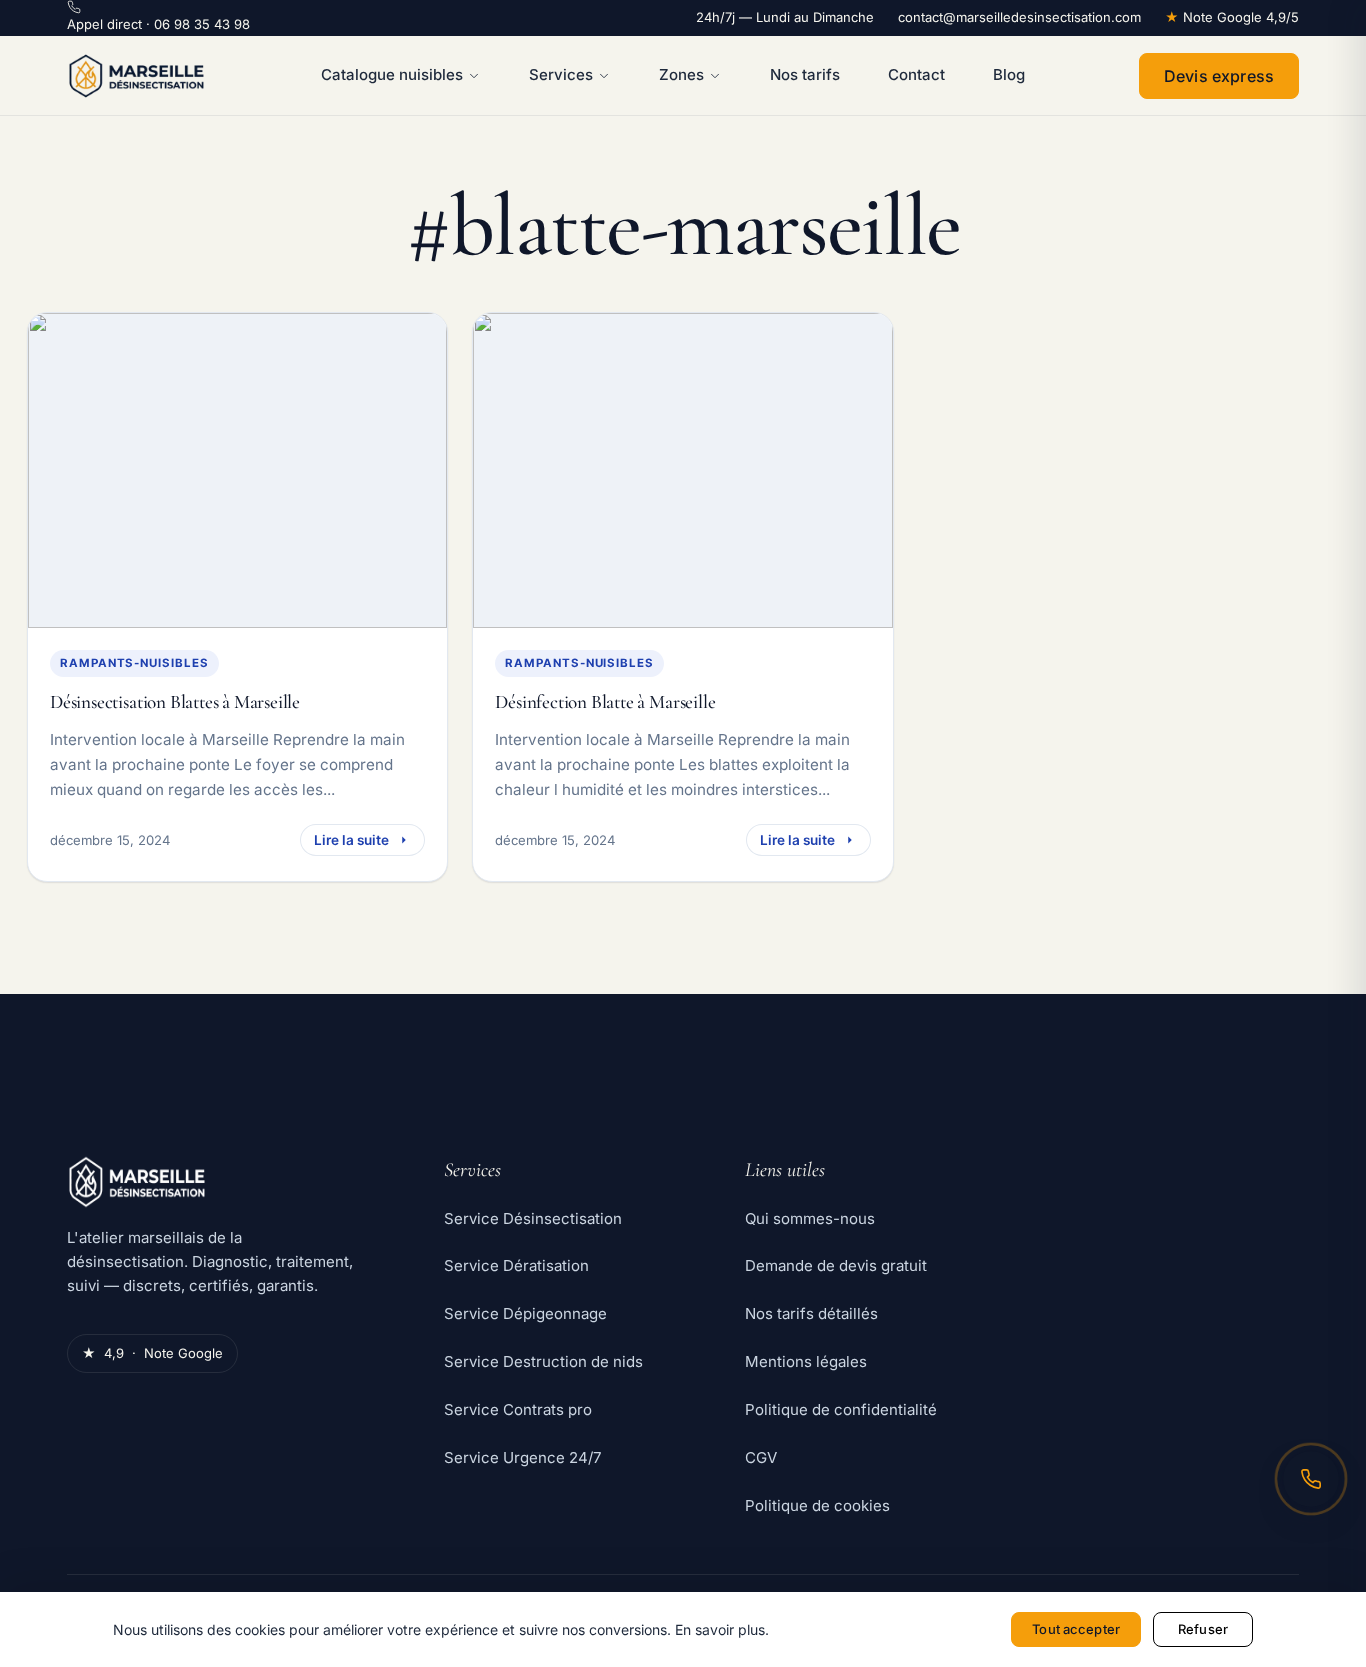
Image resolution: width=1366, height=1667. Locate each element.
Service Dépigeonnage (525, 1313)
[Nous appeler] (1311, 1479)
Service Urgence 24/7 (522, 1457)
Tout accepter (1076, 1629)
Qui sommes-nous (810, 1218)
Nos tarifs (805, 74)
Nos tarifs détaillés (811, 1313)
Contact (916, 74)
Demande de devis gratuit (836, 1265)
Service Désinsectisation (533, 1218)
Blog (1009, 74)
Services (561, 74)
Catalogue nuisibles (392, 74)
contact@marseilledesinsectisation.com (1019, 17)
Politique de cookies (817, 1505)
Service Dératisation (516, 1265)
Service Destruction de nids (543, 1361)
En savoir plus (720, 1629)
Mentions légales (806, 1361)
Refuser (1203, 1629)
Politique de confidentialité (841, 1409)
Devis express (1219, 76)
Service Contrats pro (518, 1409)
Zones (681, 74)
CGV (761, 1457)
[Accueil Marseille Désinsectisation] (136, 76)
